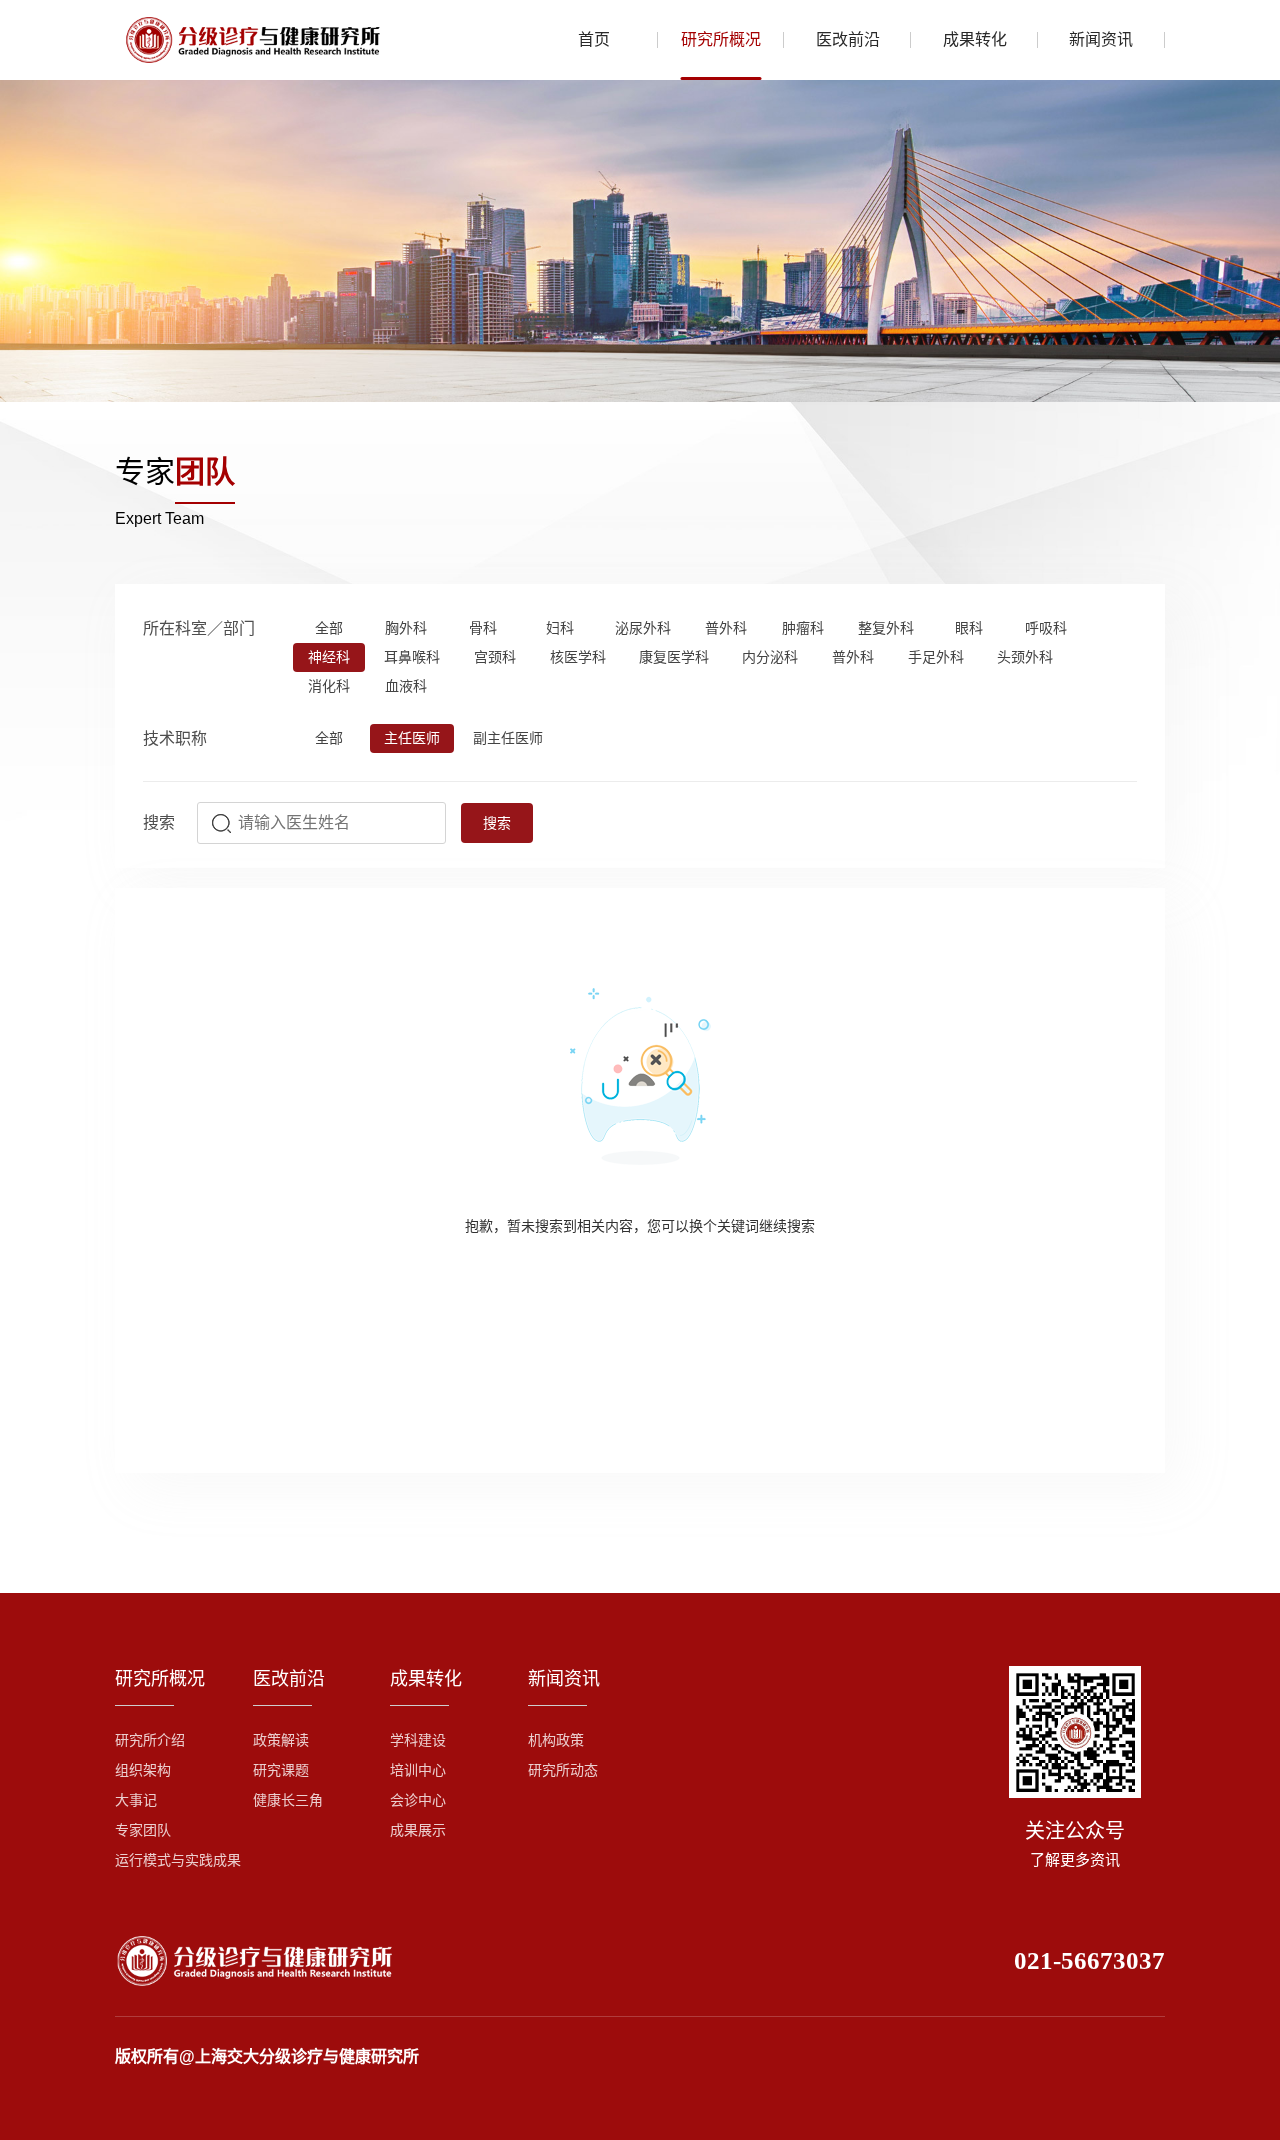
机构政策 (556, 1740)
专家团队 (143, 1830)
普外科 (726, 628)
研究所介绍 (150, 1740)
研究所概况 (721, 39)
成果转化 (975, 39)
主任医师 (412, 738)
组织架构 (143, 1770)
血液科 (406, 686)
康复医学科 (674, 657)
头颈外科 (1025, 657)
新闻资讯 (1101, 39)
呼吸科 (1046, 628)
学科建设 (418, 1740)
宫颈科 (495, 657)
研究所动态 (563, 1770)
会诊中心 (418, 1800)
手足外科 (936, 657)
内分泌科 (770, 657)
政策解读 (281, 1740)
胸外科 (406, 628)
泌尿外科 (643, 628)
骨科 (483, 628)
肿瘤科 (803, 628)
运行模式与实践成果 (178, 1860)
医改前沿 (848, 39)
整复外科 (886, 628)
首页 (594, 39)
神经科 (329, 657)
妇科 (560, 628)
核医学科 (578, 657)
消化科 (329, 686)
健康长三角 (288, 1800)
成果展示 (418, 1830)
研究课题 (281, 1770)
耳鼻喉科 (412, 657)
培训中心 (418, 1770)
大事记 (136, 1800)
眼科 (969, 628)
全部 (329, 628)
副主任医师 (508, 738)
